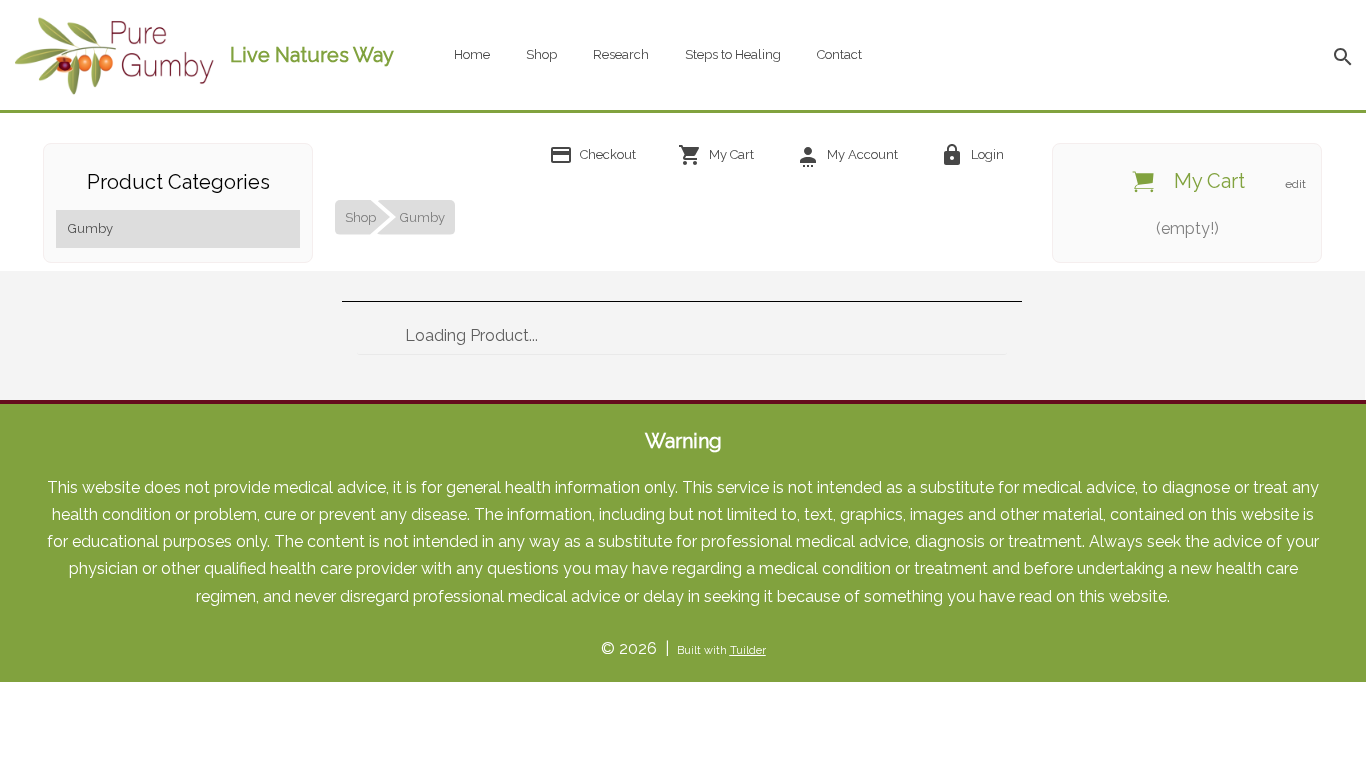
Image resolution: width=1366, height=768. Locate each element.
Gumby (90, 228)
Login (986, 154)
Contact (839, 54)
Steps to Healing (733, 54)
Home (472, 54)
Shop (541, 54)
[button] (1342, 55)
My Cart (730, 154)
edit (1295, 184)
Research (621, 54)
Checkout (606, 154)
